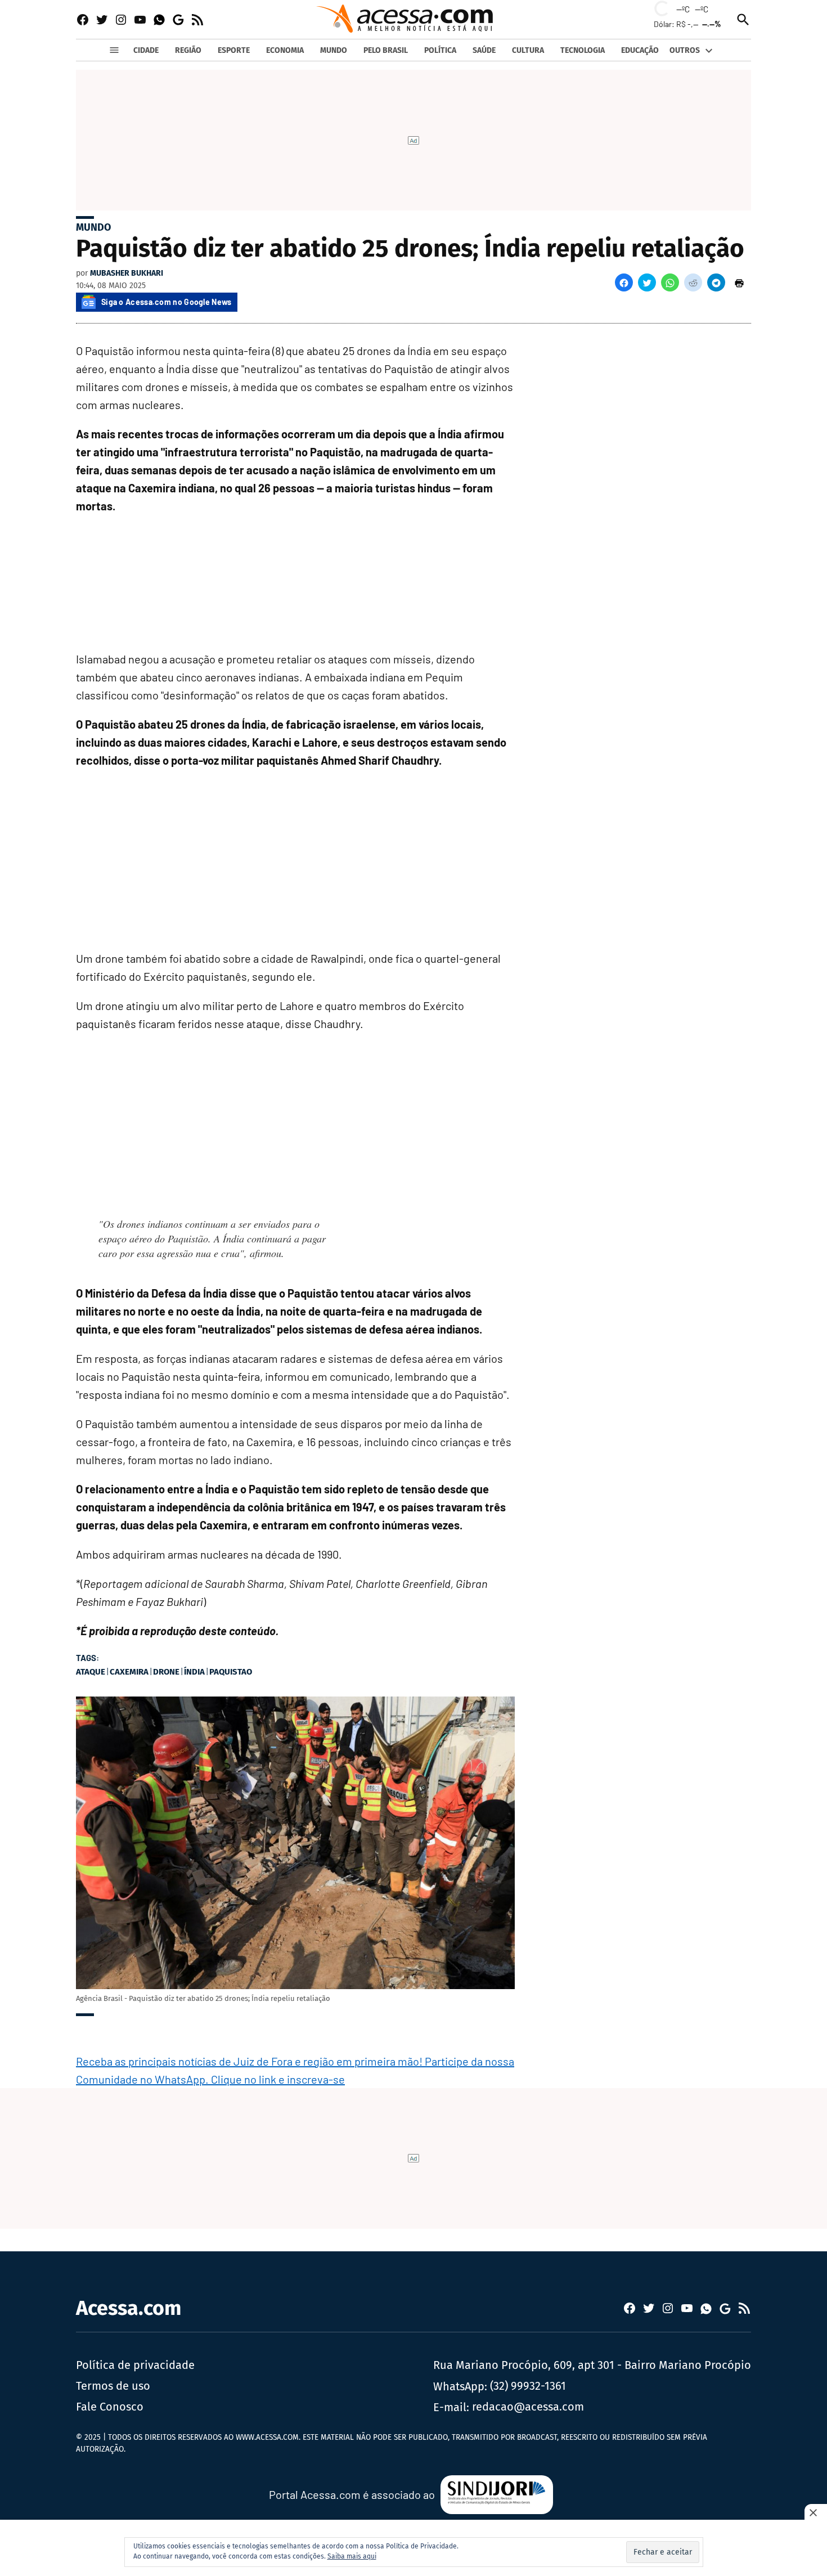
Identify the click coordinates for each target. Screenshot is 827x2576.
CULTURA (528, 50)
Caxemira (129, 1672)
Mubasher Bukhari (127, 273)
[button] (624, 282)
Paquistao (231, 1672)
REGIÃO (188, 50)
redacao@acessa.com (528, 2407)
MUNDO (334, 50)
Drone (166, 1672)
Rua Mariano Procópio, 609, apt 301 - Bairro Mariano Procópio (592, 2365)
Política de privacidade (135, 2365)
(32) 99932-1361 (528, 2386)
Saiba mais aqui (352, 2556)
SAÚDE (484, 50)
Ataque (91, 1672)
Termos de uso (113, 2386)
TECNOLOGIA (583, 50)
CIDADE (146, 50)
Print (739, 282)
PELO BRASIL (386, 50)
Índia (194, 1672)
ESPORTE (234, 50)
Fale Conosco (110, 2407)
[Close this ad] (816, 2512)
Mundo (93, 227)
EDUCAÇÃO (640, 50)
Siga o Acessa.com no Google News (167, 302)
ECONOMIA (285, 50)
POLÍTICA (440, 50)
